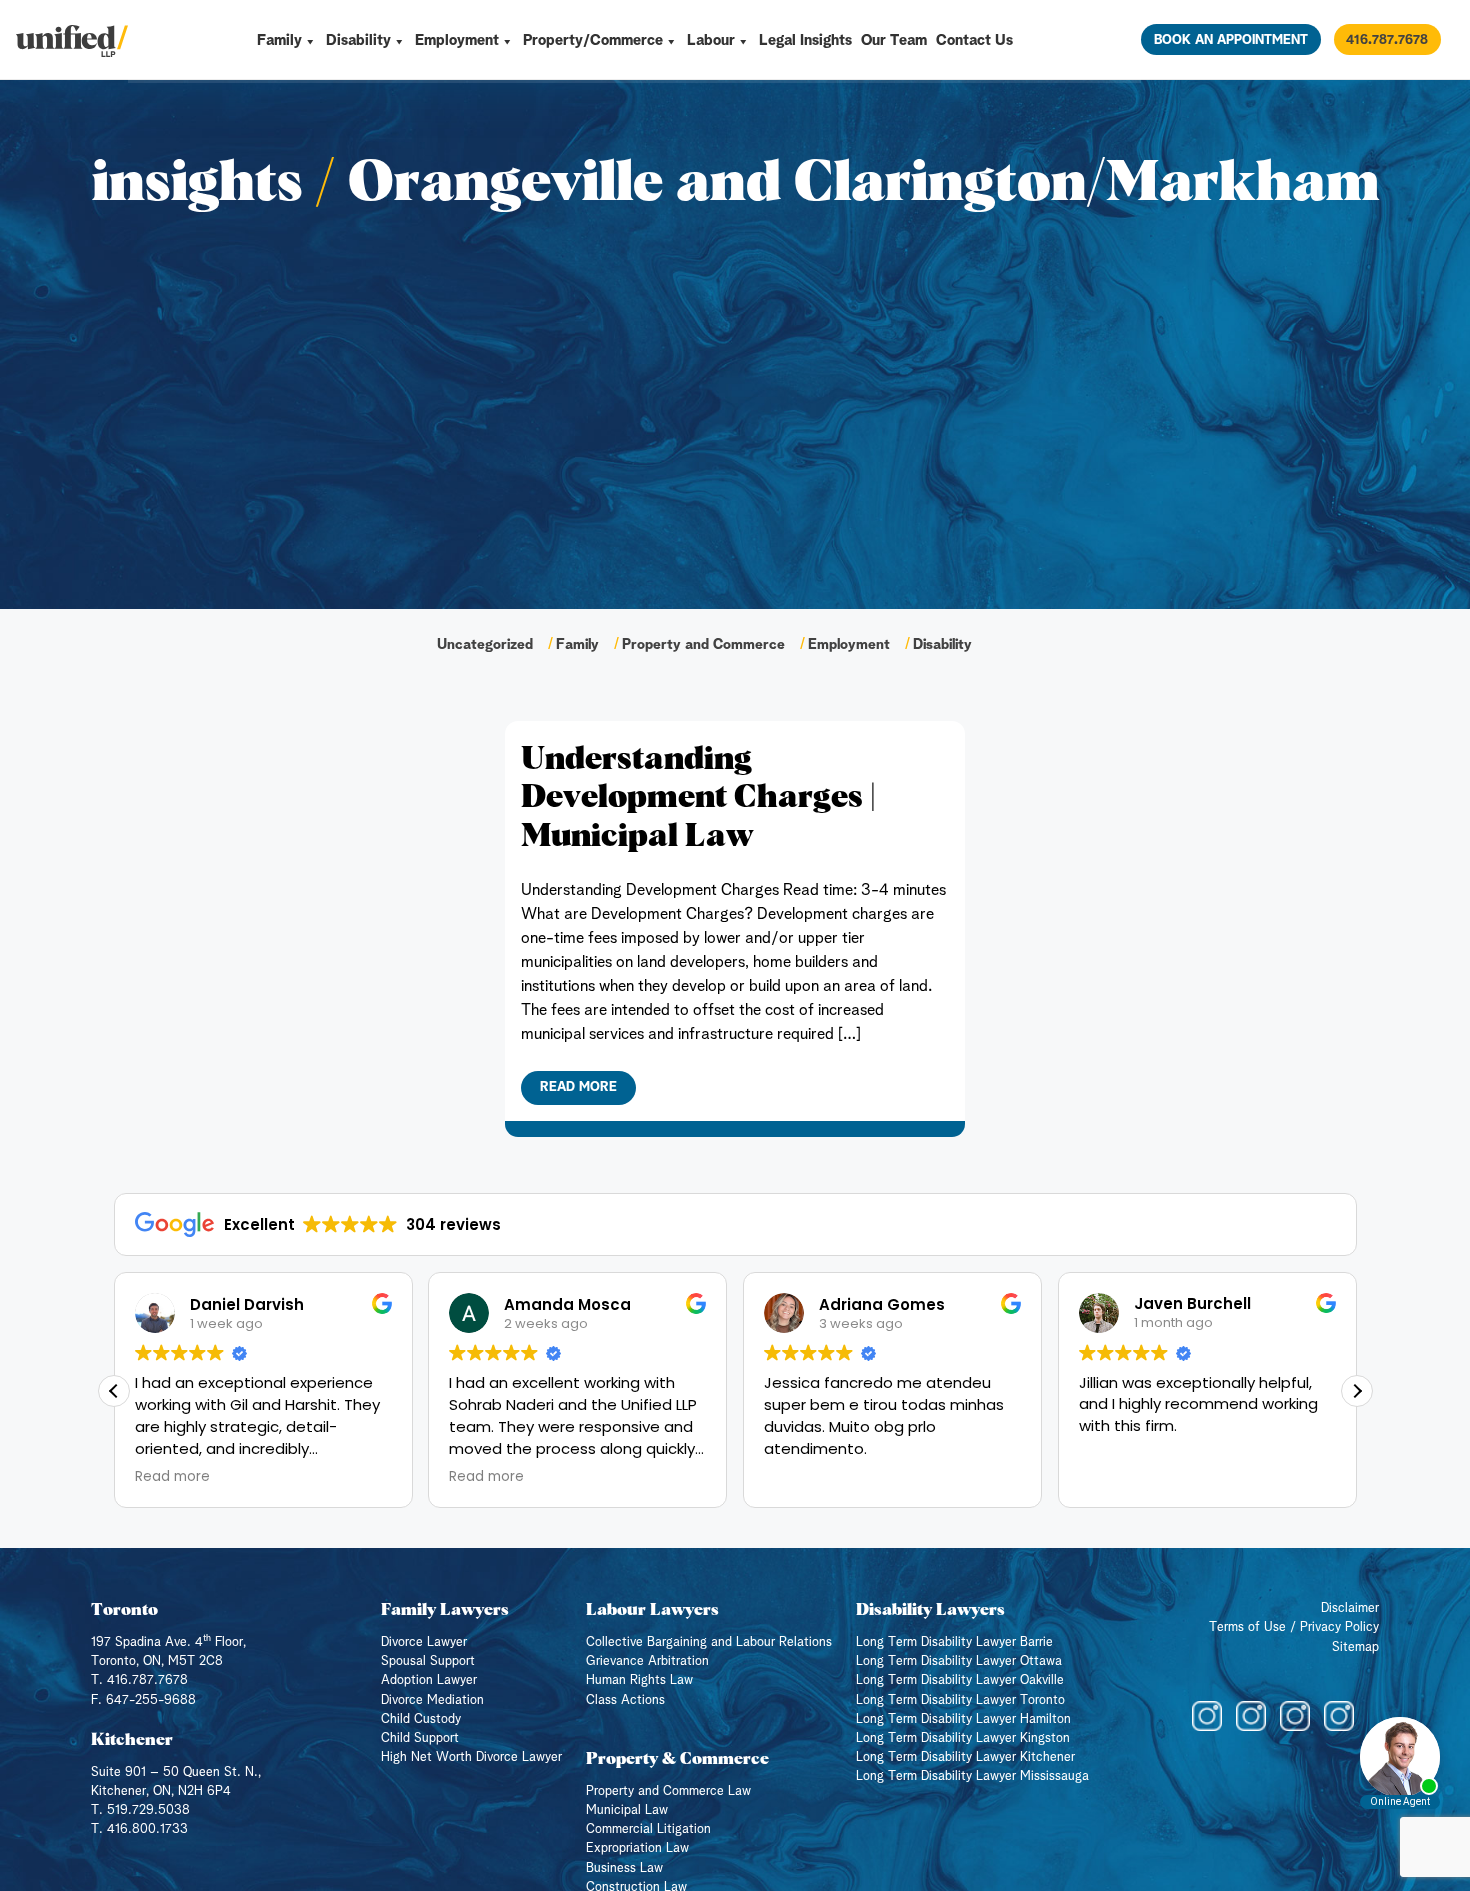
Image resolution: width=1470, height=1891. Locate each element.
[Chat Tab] (735, 945)
